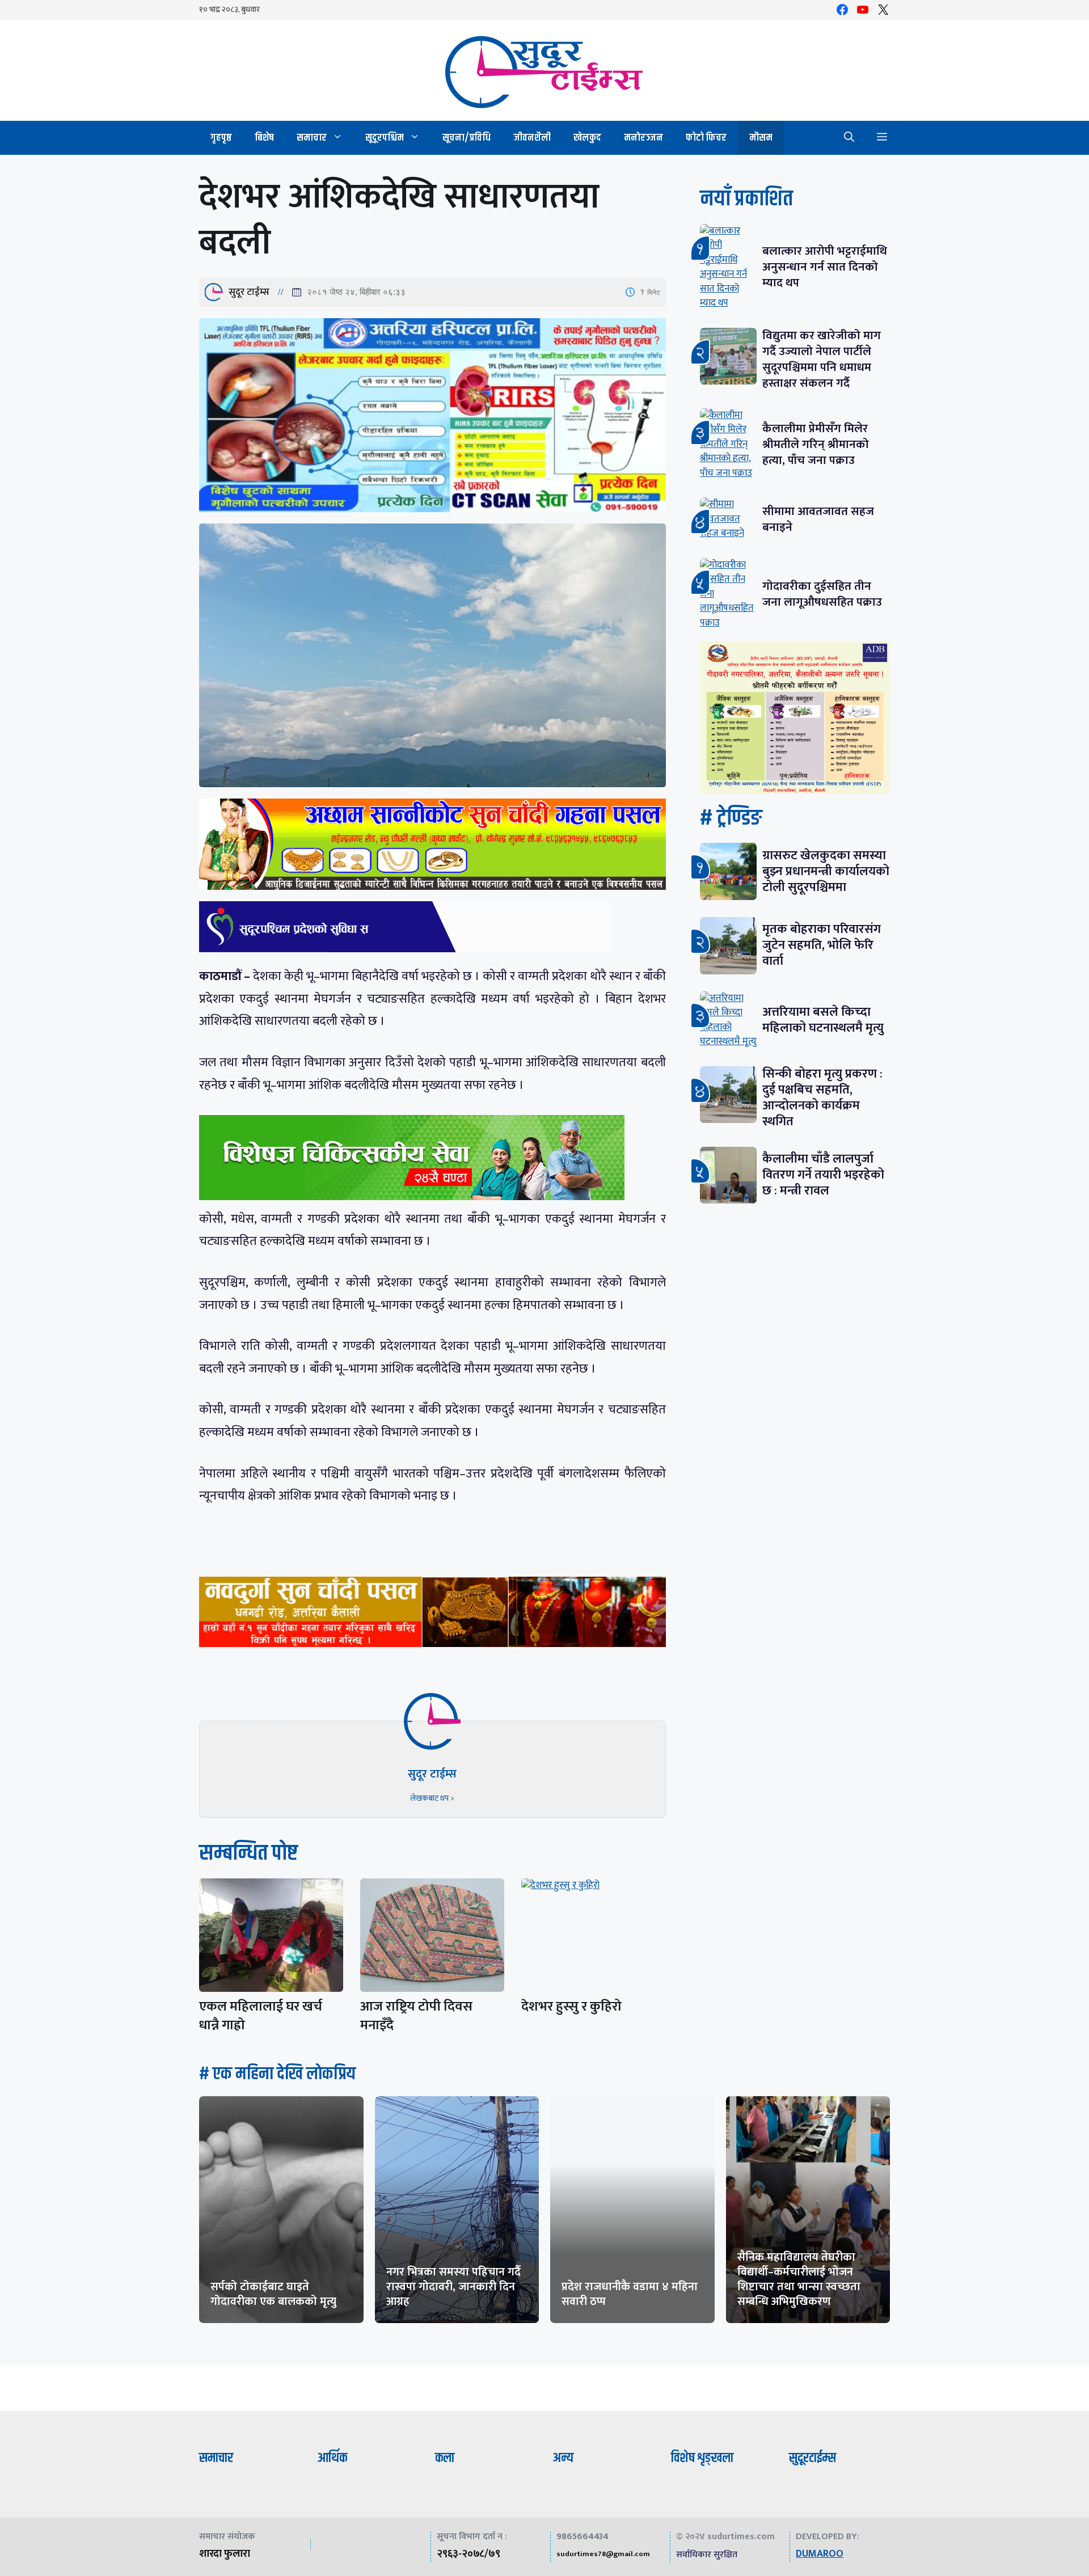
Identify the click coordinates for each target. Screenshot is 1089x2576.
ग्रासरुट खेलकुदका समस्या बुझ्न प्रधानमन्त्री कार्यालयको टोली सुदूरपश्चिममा (826, 871)
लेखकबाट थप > (432, 1798)
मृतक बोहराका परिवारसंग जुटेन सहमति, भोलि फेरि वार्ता (822, 945)
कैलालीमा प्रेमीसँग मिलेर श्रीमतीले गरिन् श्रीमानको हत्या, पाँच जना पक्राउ (816, 444)
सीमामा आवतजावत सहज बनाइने (818, 519)
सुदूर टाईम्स (249, 292)
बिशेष (264, 138)
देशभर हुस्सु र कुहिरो (571, 2007)
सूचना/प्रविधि (467, 138)
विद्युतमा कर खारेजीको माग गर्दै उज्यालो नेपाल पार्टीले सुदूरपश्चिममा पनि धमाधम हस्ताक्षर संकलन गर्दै (822, 359)
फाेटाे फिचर (706, 138)
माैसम (761, 138)
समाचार (312, 138)
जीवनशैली (532, 138)
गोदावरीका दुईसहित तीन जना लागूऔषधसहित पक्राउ (822, 594)
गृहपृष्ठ (221, 138)
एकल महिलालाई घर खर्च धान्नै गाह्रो (261, 2016)
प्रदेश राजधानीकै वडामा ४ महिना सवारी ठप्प (630, 2294)
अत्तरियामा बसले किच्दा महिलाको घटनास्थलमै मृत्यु (823, 1020)
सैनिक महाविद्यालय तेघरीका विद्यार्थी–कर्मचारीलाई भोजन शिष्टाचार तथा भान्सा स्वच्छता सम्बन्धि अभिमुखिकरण (799, 2279)
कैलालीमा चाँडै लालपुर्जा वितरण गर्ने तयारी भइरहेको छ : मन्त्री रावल (823, 1175)
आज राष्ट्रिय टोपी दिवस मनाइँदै (416, 2016)
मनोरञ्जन (643, 138)
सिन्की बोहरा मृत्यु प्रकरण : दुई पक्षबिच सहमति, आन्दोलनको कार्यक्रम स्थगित (822, 1098)
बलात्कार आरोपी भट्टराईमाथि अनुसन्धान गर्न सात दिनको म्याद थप (825, 267)
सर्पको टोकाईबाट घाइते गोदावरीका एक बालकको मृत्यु (273, 2294)
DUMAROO (820, 2554)
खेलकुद (587, 138)
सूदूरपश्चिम (385, 138)
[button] (849, 138)
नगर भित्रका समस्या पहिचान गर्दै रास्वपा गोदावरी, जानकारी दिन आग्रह (453, 2287)
